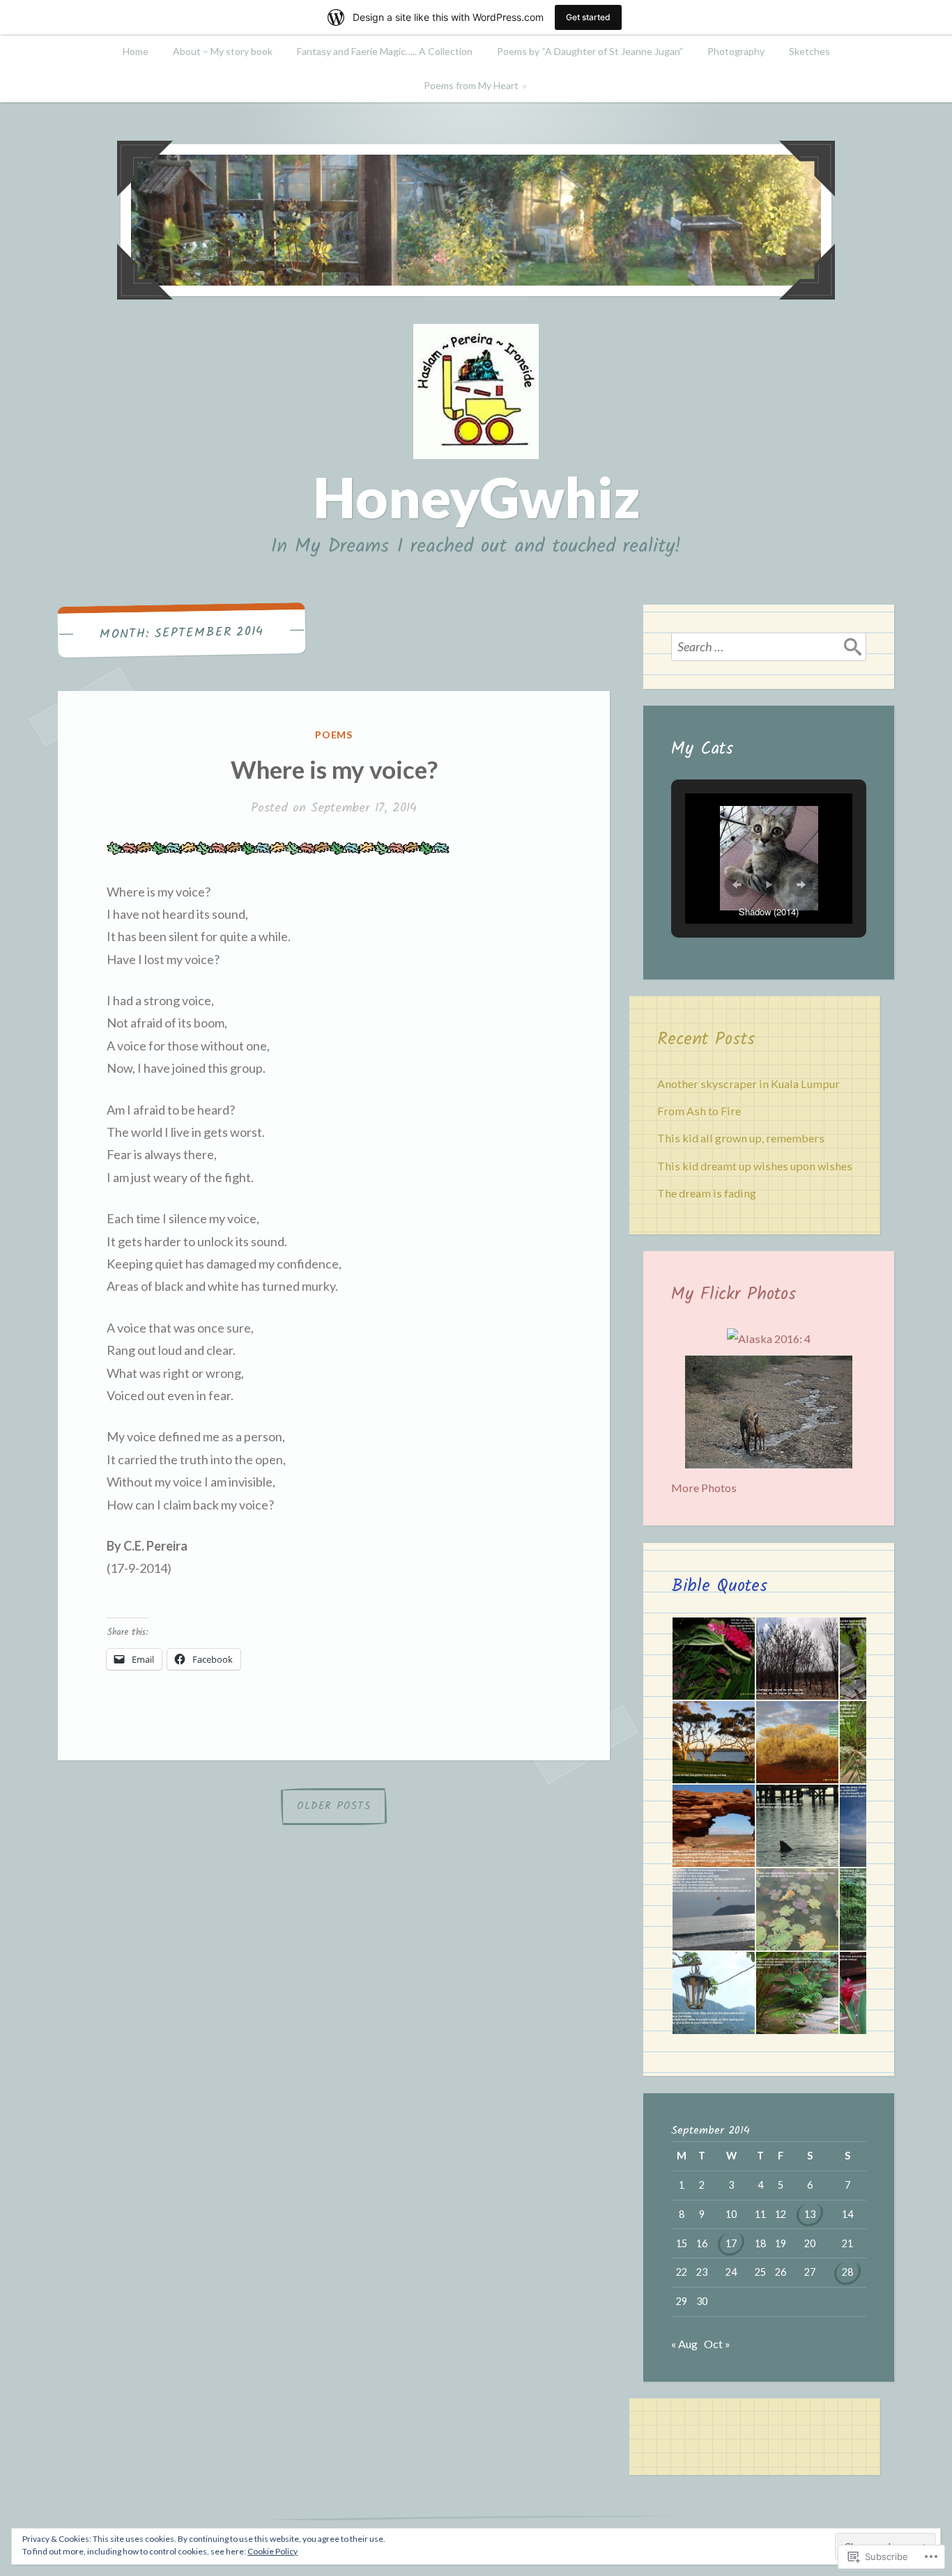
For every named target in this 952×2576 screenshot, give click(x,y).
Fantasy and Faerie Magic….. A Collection (385, 51)
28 (847, 2272)
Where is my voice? (334, 769)
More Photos (704, 1488)
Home (136, 51)
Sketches (809, 51)
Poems (334, 735)
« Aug (684, 2344)
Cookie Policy (272, 2551)
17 (731, 2243)
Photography (736, 51)
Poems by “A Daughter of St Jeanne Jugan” (590, 51)
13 (810, 2214)
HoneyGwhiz (476, 497)
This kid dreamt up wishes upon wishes (755, 1166)
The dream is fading (707, 1193)
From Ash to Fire (699, 1111)
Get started (588, 17)
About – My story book (223, 51)
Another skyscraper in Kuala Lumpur (748, 1084)
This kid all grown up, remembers (741, 1138)
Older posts (333, 1806)
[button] (737, 885)
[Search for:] (769, 646)
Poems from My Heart (471, 85)
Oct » (717, 2344)
